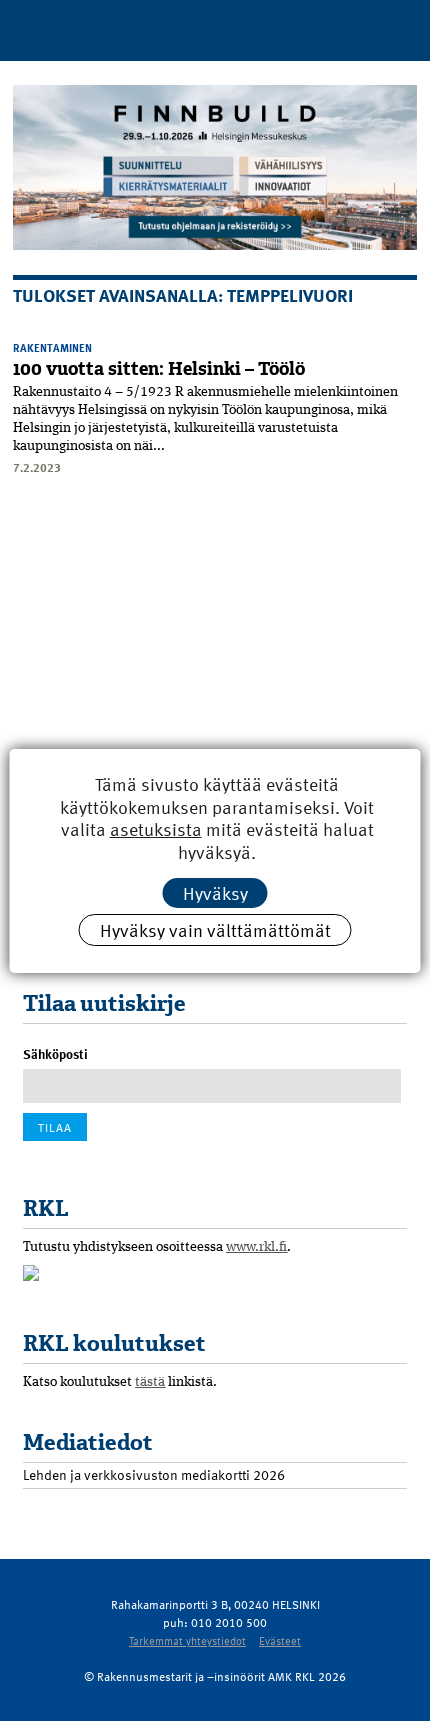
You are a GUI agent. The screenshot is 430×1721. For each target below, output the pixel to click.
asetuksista (156, 829)
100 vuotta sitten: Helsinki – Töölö (159, 369)
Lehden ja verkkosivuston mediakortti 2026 (154, 1474)
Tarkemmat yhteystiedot (187, 1640)
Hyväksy (215, 892)
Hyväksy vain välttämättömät (215, 929)
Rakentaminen (52, 347)
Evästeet (280, 1640)
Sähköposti (55, 1054)
